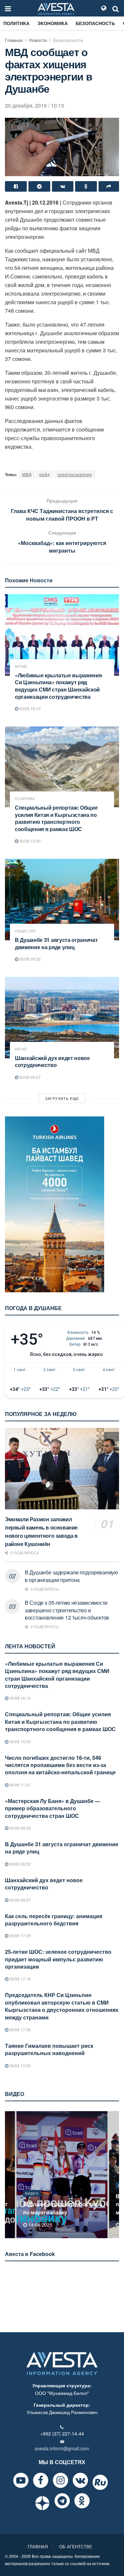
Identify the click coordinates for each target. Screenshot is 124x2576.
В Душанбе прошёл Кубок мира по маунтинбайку (63, 2208)
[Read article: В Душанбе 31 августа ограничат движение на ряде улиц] (62, 900)
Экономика (53, 23)
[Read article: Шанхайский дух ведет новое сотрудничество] (62, 1018)
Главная (14, 40)
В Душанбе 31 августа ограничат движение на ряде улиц (56, 943)
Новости (38, 40)
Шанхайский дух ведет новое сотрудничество (52, 1062)
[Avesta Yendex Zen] (42, 2503)
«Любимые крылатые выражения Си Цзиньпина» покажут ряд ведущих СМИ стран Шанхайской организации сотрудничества (58, 686)
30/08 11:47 (20, 1785)
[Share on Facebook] (16, 186)
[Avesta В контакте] (80, 2480)
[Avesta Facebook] (41, 2480)
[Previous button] (9, 2175)
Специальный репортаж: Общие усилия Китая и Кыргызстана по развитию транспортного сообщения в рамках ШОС (56, 818)
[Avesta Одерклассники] (82, 2501)
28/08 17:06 (20, 2029)
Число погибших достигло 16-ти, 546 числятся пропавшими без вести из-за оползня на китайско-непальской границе (60, 1765)
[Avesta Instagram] (61, 2480)
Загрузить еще (62, 1098)
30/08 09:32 (29, 959)
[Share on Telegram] (39, 186)
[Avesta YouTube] (21, 2480)
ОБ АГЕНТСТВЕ (76, 2546)
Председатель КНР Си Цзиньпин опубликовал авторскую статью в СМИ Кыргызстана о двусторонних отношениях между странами (62, 2006)
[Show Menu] (8, 8)
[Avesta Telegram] (62, 2501)
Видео (32, 2193)
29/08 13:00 (20, 2065)
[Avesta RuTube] (100, 2482)
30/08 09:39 (20, 1828)
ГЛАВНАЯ (38, 2546)
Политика (16, 23)
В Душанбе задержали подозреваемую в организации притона (71, 1576)
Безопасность (95, 23)
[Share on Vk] (63, 186)
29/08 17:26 (20, 1935)
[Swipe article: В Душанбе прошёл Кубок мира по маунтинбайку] (62, 2175)
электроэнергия (75, 474)
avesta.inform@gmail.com (62, 2448)
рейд (45, 474)
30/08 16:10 (29, 708)
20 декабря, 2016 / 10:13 (35, 105)
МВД (27, 474)
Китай (21, 666)
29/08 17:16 (20, 1979)
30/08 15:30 (29, 841)
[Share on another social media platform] (109, 186)
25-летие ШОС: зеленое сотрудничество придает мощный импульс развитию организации (58, 1959)
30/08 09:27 (29, 1077)
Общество (25, 931)
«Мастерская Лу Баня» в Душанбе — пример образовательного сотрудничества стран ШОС (53, 1808)
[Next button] (115, 2175)
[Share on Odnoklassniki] (86, 186)
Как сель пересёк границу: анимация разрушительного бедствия (54, 1920)
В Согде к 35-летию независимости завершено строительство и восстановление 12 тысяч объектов (67, 1610)
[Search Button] (116, 8)
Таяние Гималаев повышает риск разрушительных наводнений (49, 2049)
